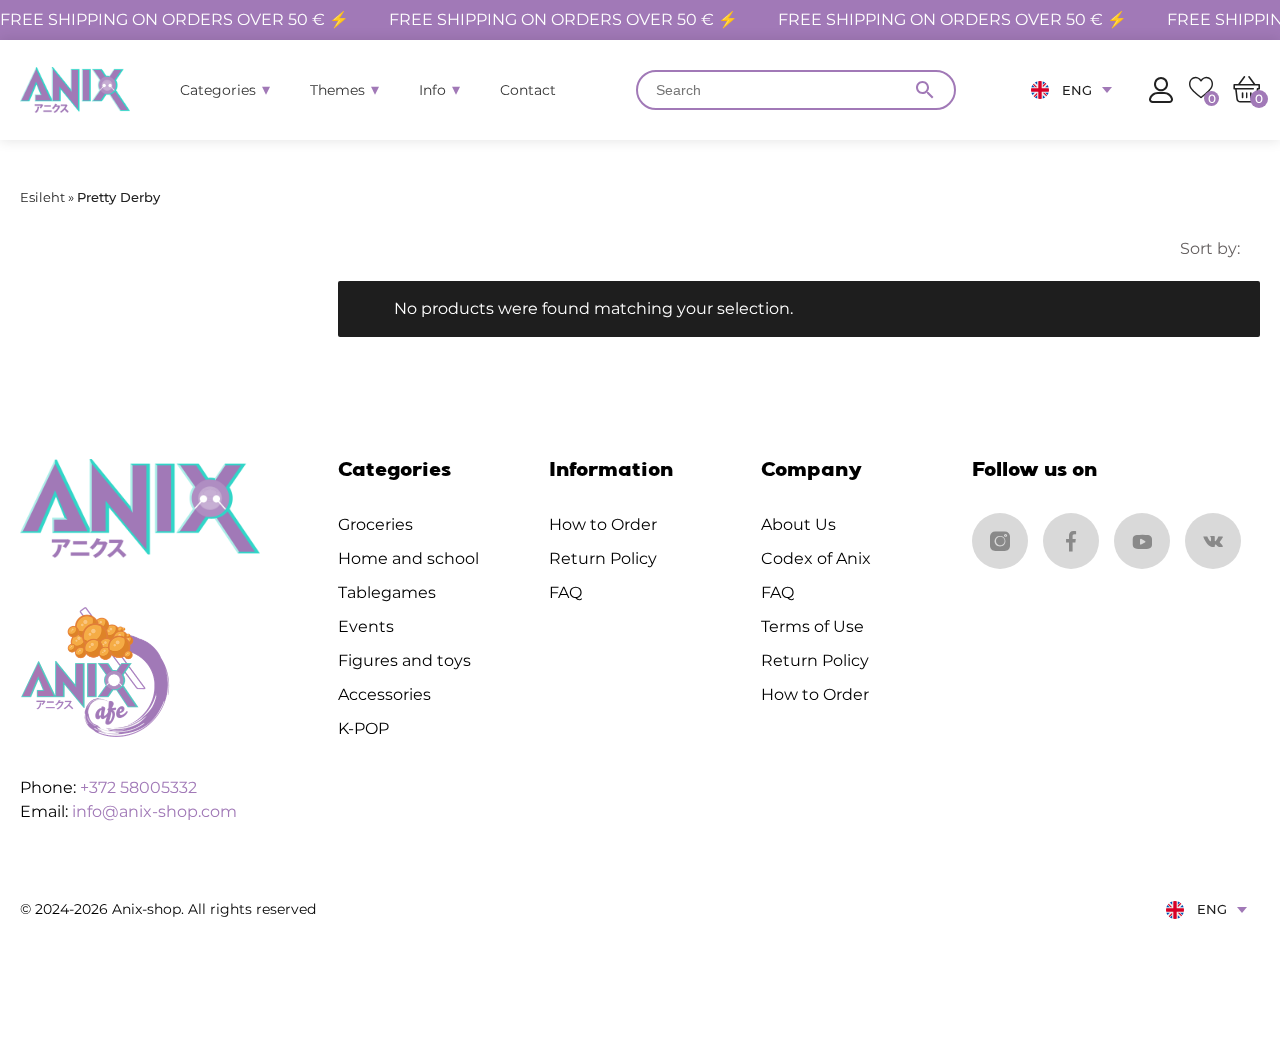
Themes (337, 90)
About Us (798, 524)
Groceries (375, 524)
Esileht (42, 197)
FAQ (565, 592)
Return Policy (603, 558)
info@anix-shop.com (154, 811)
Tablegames (387, 592)
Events (366, 626)
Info (432, 90)
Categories (218, 90)
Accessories (384, 694)
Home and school (408, 558)
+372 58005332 (138, 787)
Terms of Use (812, 626)
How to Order (603, 524)
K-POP (363, 728)
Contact (528, 90)
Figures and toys (404, 660)
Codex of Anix (816, 558)
